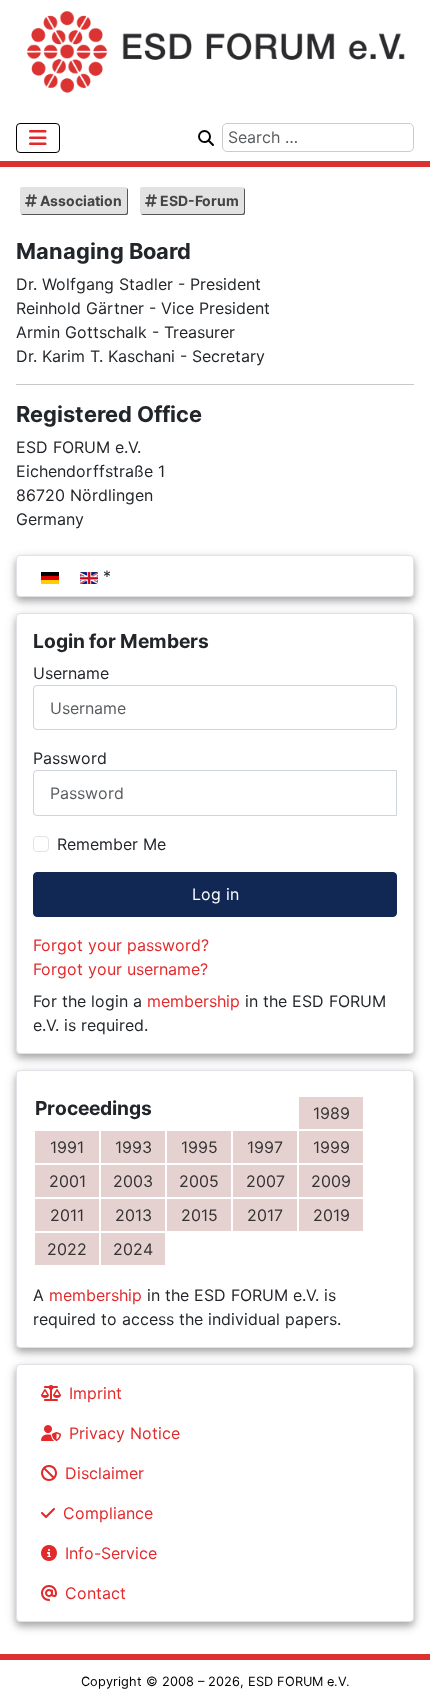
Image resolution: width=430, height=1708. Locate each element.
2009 (331, 1181)
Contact (95, 1593)
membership (193, 1001)
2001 (67, 1181)
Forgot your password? (121, 945)
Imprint (95, 1393)
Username (71, 673)
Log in (215, 894)
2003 (133, 1181)
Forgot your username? (120, 969)
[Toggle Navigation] (38, 138)
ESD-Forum (198, 200)
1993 (133, 1147)
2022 (67, 1249)
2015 (199, 1215)
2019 (331, 1215)
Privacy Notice (124, 1433)
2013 (133, 1215)
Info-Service (111, 1553)
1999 (331, 1147)
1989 (331, 1113)
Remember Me (111, 844)
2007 (265, 1181)
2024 (133, 1249)
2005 (199, 1181)
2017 (265, 1215)
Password (70, 758)
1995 (199, 1147)
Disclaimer (104, 1473)
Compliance (108, 1513)
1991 (67, 1147)
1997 (265, 1147)
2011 (67, 1215)
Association (79, 200)
